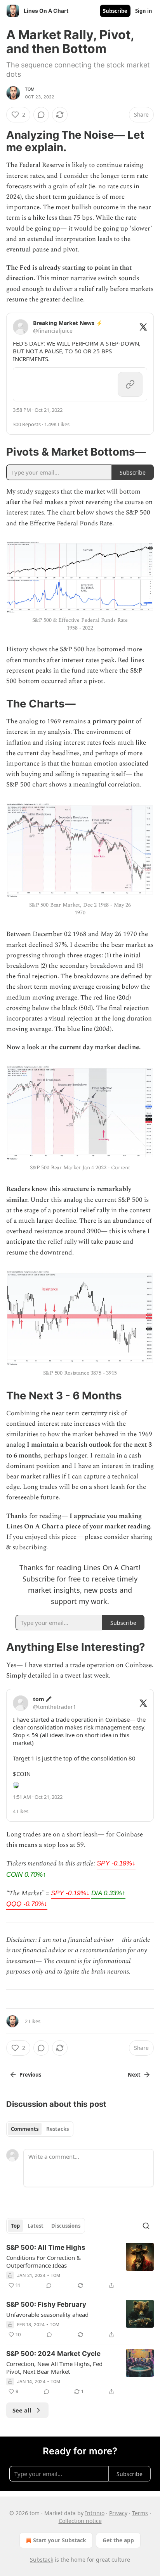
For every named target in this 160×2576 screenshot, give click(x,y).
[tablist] (40, 2129)
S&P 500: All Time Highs (46, 2247)
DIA (108, 1893)
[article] (80, 2266)
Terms (140, 2513)
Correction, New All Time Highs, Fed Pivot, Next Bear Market (54, 2368)
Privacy (118, 2513)
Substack (42, 2560)
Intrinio (95, 2513)
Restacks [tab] (57, 2129)
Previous (30, 2075)
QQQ (27, 1904)
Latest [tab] (36, 2226)
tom (30, 89)
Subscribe (115, 11)
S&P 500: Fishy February (46, 2304)
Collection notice (80, 2521)
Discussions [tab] (66, 2226)
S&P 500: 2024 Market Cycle (53, 2354)
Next (134, 2075)
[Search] (146, 2226)
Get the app (118, 2540)
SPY (116, 1863)
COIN (26, 1875)
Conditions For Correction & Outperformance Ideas (43, 2261)
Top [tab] (15, 2226)
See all (22, 2410)
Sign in (144, 11)
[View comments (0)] (41, 115)
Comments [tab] (25, 2129)
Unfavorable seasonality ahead (47, 2314)
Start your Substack (60, 2540)
